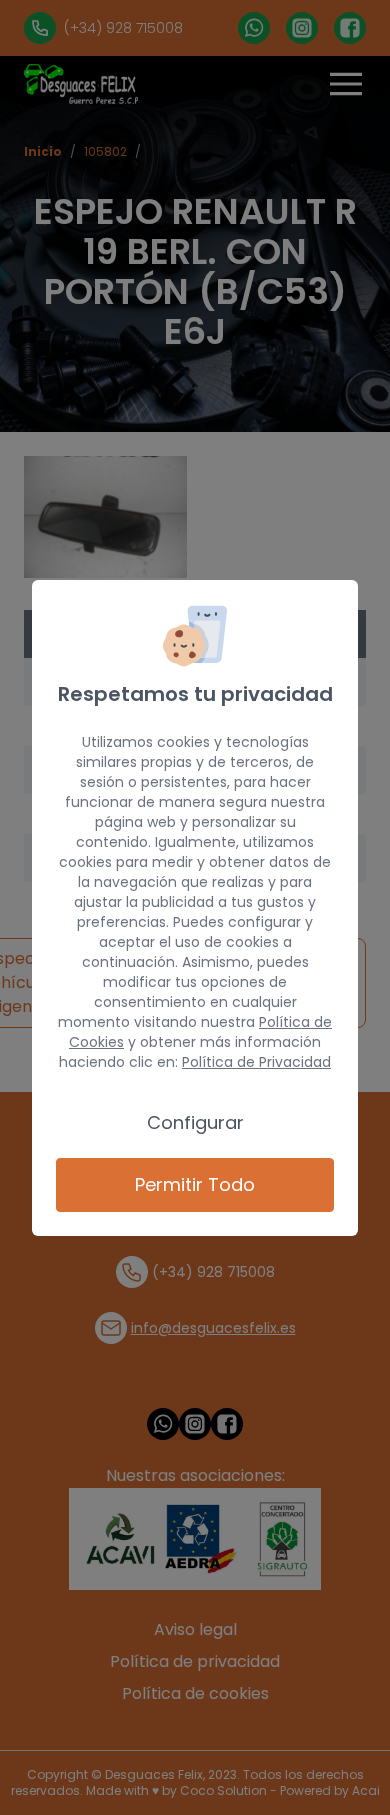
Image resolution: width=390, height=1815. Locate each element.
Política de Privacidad (256, 1062)
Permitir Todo (195, 1184)
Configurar (195, 1122)
